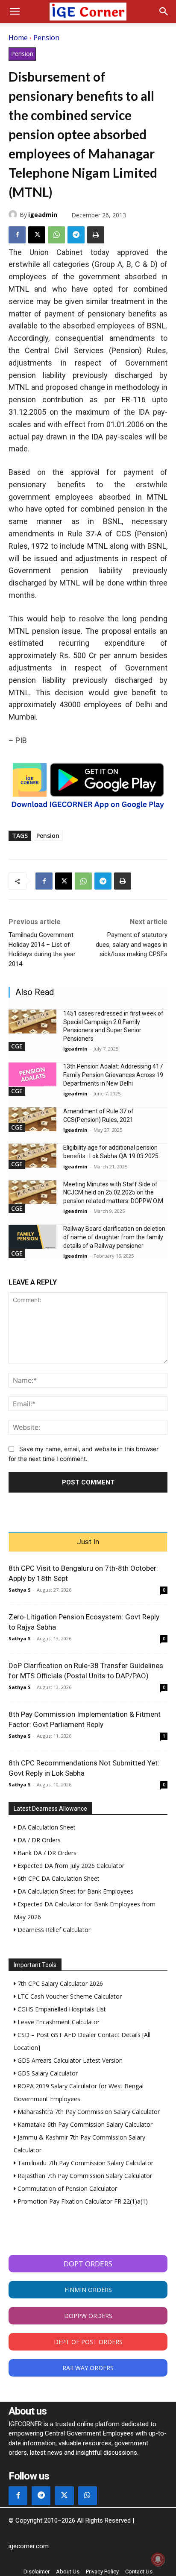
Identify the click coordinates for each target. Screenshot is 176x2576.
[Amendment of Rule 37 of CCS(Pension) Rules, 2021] (32, 1119)
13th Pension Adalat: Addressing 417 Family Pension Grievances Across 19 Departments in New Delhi (113, 1075)
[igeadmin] (14, 214)
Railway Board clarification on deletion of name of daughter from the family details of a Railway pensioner (114, 1237)
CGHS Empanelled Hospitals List (61, 2009)
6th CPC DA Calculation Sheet (58, 1878)
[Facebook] (17, 235)
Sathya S (20, 1590)
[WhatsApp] (56, 235)
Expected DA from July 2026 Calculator (70, 1866)
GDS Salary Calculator (47, 2073)
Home (18, 38)
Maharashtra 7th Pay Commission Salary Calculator (88, 2112)
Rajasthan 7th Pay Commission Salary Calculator (84, 2176)
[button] (15, 12)
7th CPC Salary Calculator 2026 (59, 1983)
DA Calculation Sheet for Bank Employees (75, 1891)
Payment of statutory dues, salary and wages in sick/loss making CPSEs (132, 944)
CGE (17, 1046)
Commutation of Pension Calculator (66, 2188)
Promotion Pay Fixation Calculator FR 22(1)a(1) (82, 2201)
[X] (37, 235)
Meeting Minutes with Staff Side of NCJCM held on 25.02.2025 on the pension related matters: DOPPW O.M (113, 1193)
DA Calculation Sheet (46, 1827)
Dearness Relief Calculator (53, 1930)
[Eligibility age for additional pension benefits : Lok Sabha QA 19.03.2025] (32, 1156)
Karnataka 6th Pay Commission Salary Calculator (84, 2124)
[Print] (96, 235)
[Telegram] (76, 235)
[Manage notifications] (158, 2559)
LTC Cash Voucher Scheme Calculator (69, 1996)
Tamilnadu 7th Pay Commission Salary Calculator (85, 2163)
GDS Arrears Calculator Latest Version (69, 2060)
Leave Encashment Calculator (58, 2022)
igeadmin (43, 215)
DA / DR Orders (38, 1840)
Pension (46, 38)
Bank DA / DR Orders (46, 1853)
